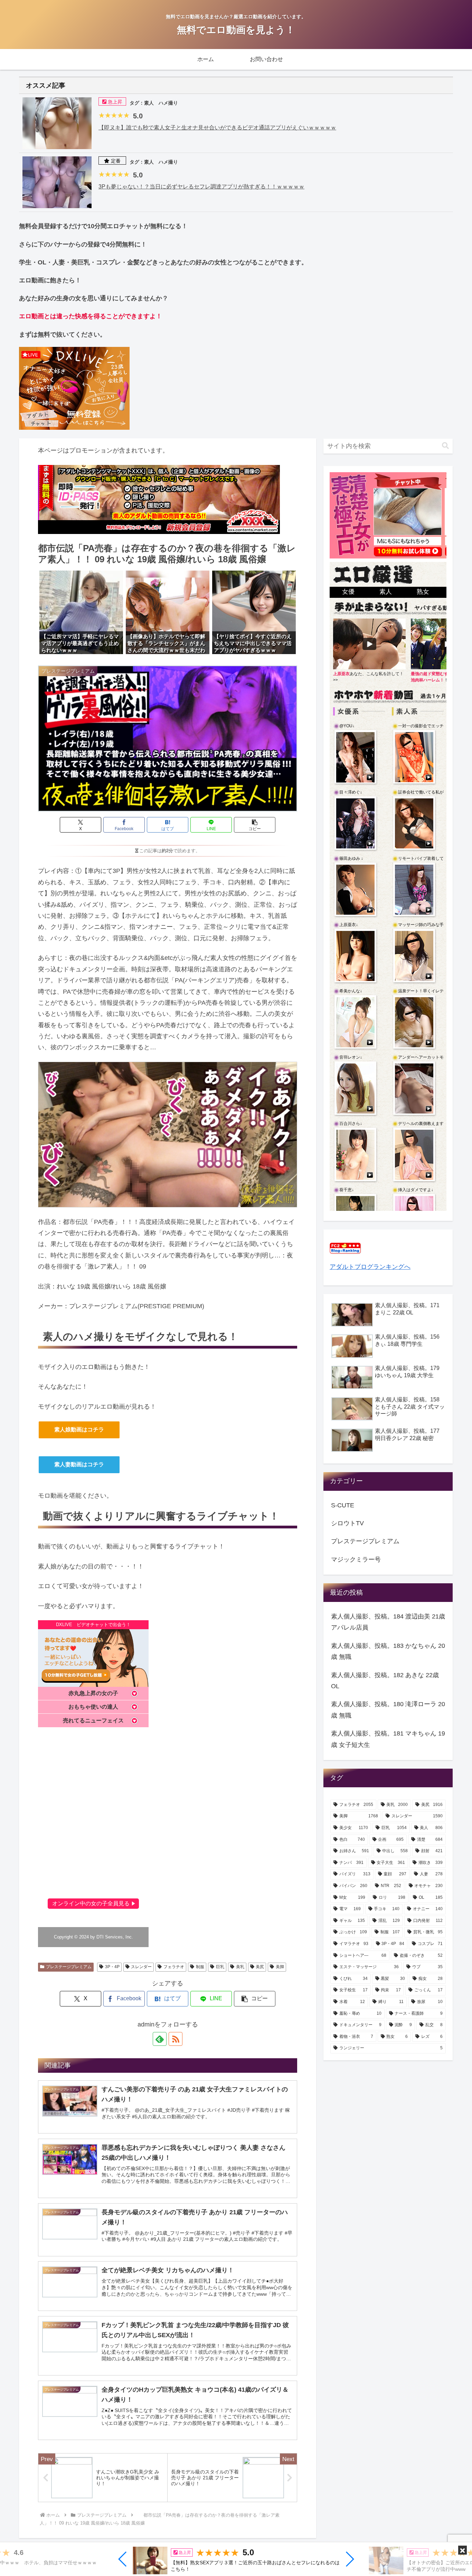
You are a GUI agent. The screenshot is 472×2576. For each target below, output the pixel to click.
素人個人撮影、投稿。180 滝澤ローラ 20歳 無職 (388, 1710)
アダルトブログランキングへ (370, 1267)
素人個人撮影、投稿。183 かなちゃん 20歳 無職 (388, 1651)
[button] (123, 2559)
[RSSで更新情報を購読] (176, 2039)
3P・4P (112, 1967)
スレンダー (141, 1967)
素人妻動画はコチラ (79, 1464)
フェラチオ (174, 1967)
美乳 (240, 1967)
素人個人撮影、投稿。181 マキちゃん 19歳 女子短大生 (388, 1739)
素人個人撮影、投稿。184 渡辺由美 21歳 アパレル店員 (388, 1622)
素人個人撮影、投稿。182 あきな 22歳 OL (385, 1681)
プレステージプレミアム (69, 1967)
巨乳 (220, 1967)
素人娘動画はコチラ (79, 1430)
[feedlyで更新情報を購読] (160, 2039)
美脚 (280, 1967)
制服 (200, 1967)
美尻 (260, 1967)
